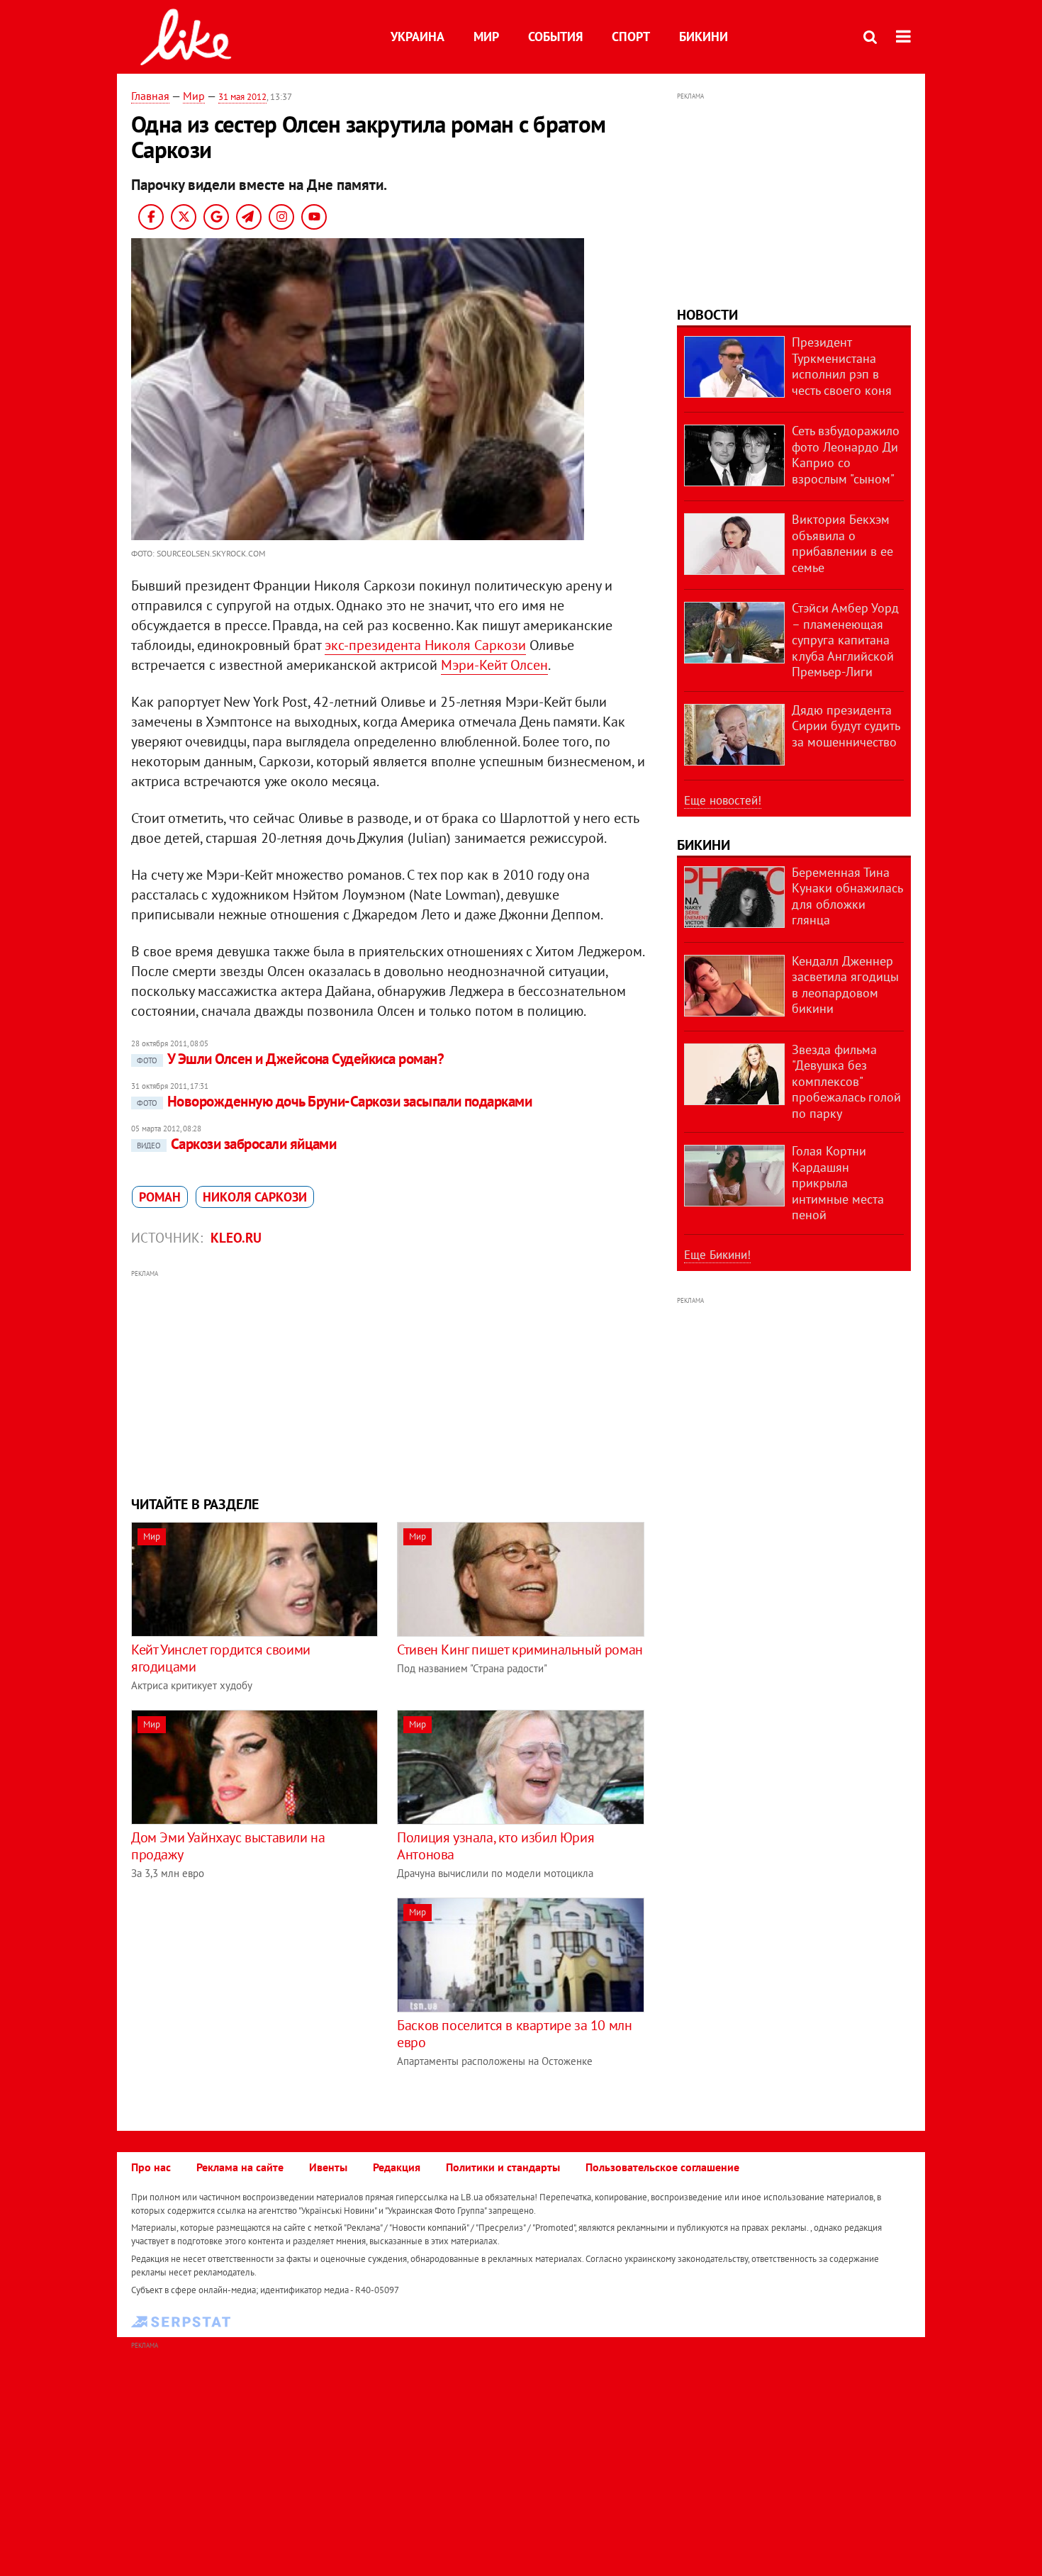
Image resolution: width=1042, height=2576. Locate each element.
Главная (150, 96)
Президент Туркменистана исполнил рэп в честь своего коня (842, 366)
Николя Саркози (255, 1197)
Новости (707, 315)
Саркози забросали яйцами (236, 1144)
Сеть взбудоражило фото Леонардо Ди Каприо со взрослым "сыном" (846, 455)
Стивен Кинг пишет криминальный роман (520, 1650)
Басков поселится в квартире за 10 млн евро (514, 2034)
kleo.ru (236, 1238)
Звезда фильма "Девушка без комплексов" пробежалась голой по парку (846, 1081)
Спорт (631, 37)
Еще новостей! (723, 800)
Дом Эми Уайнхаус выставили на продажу (228, 1846)
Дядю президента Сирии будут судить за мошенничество (846, 726)
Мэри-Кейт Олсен (494, 665)
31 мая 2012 (242, 97)
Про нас (151, 2167)
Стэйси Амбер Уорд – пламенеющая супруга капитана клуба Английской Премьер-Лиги (845, 640)
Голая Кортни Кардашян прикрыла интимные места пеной (838, 1183)
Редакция (397, 2167)
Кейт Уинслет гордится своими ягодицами (221, 1658)
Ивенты (328, 2167)
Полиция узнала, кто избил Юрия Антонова (495, 1846)
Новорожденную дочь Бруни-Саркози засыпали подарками (334, 1101)
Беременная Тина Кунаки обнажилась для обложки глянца (847, 896)
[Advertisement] (388, 1381)
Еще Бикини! (717, 1255)
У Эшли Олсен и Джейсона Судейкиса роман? (290, 1059)
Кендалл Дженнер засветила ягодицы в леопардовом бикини (845, 985)
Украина (418, 37)
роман (160, 1197)
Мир (486, 37)
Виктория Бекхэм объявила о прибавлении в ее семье (842, 543)
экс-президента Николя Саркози (425, 645)
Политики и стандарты (503, 2167)
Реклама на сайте (240, 2167)
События (555, 37)
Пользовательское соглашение (662, 2167)
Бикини (704, 37)
